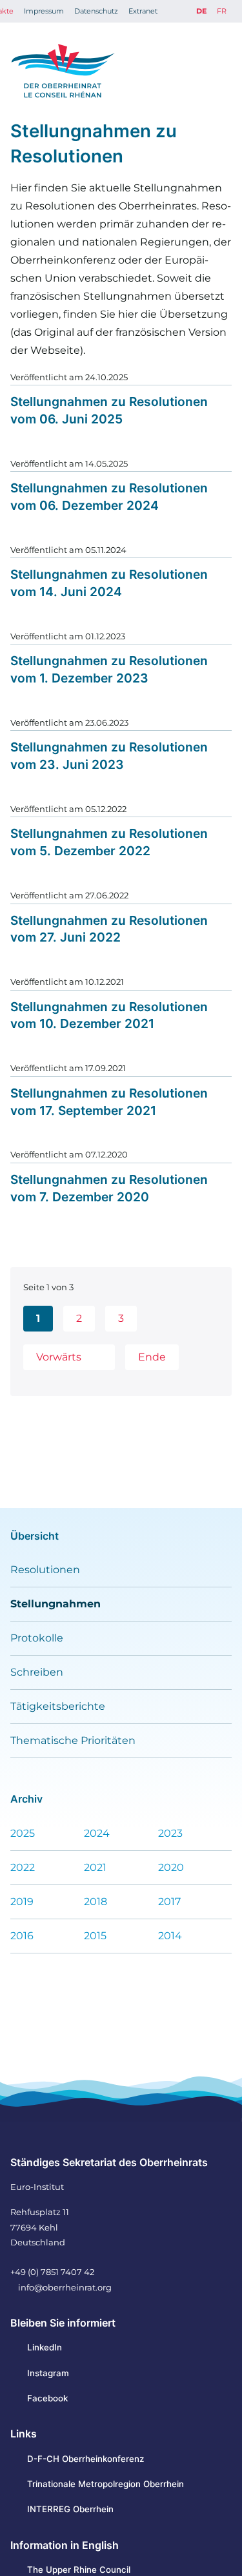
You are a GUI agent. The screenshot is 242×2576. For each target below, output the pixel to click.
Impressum (44, 11)
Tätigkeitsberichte (58, 1706)
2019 (22, 1902)
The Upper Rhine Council (79, 2570)
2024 (97, 1833)
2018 (96, 1902)
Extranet (143, 11)
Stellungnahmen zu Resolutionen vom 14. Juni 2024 (109, 583)
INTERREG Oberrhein (70, 2509)
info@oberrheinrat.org (65, 2287)
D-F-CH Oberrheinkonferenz (86, 2459)
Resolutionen (45, 1570)
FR (222, 11)
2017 (169, 1902)
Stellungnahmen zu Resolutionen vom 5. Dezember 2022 (109, 842)
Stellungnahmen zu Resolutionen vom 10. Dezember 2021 (109, 1015)
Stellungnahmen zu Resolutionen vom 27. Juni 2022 (109, 929)
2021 (95, 1867)
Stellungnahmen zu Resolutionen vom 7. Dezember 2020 (109, 1188)
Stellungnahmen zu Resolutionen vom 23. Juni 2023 (109, 756)
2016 (22, 1936)
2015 (95, 1936)
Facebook (47, 2398)
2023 (170, 1833)
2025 (23, 1833)
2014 (170, 1936)
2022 (23, 1867)
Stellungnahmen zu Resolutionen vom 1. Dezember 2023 (109, 669)
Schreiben (37, 1672)
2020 (171, 1867)
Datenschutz (96, 11)
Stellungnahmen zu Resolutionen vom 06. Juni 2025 (109, 410)
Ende (152, 1357)
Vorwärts (59, 1357)
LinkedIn (45, 2347)
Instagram (48, 2373)
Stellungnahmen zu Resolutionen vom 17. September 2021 (109, 1102)
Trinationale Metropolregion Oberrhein (106, 2484)
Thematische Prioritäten (73, 1740)
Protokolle (37, 1638)
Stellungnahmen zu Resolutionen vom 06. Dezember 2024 (109, 497)
